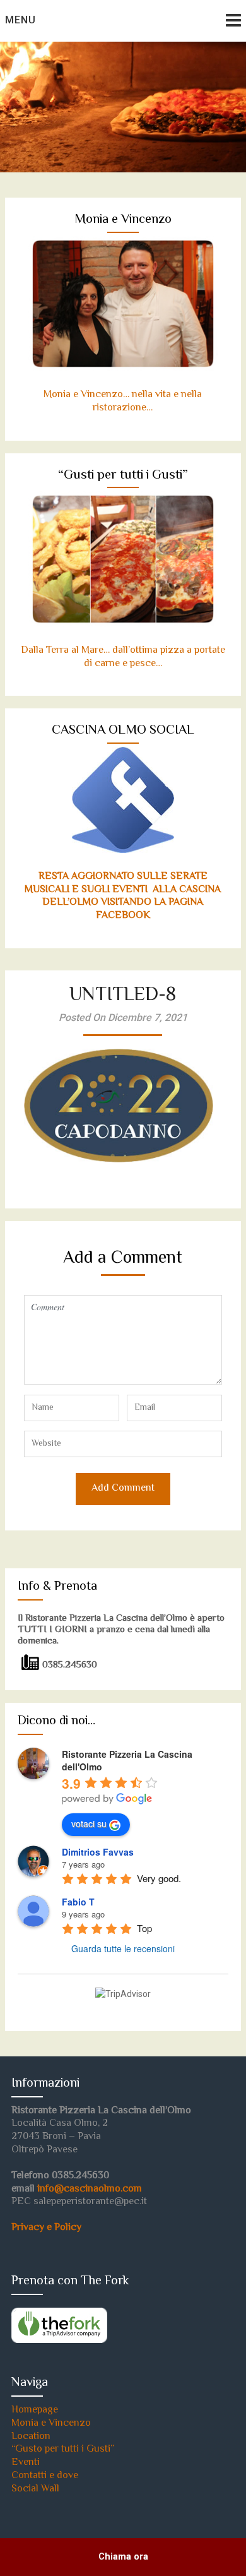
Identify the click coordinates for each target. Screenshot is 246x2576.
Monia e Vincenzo (51, 2424)
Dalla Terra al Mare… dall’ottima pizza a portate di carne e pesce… (123, 657)
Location (31, 2437)
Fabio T (78, 1902)
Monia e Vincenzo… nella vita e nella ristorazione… (123, 402)
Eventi (26, 2463)
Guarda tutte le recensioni (123, 1948)
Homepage (35, 2410)
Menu (20, 20)
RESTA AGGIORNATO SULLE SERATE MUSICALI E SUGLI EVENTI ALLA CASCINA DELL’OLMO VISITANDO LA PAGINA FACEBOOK (123, 896)
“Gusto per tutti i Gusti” (63, 2449)
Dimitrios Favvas (98, 1852)
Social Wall (35, 2489)
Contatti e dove (45, 2476)
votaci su (89, 1823)
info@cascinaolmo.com (90, 2189)
